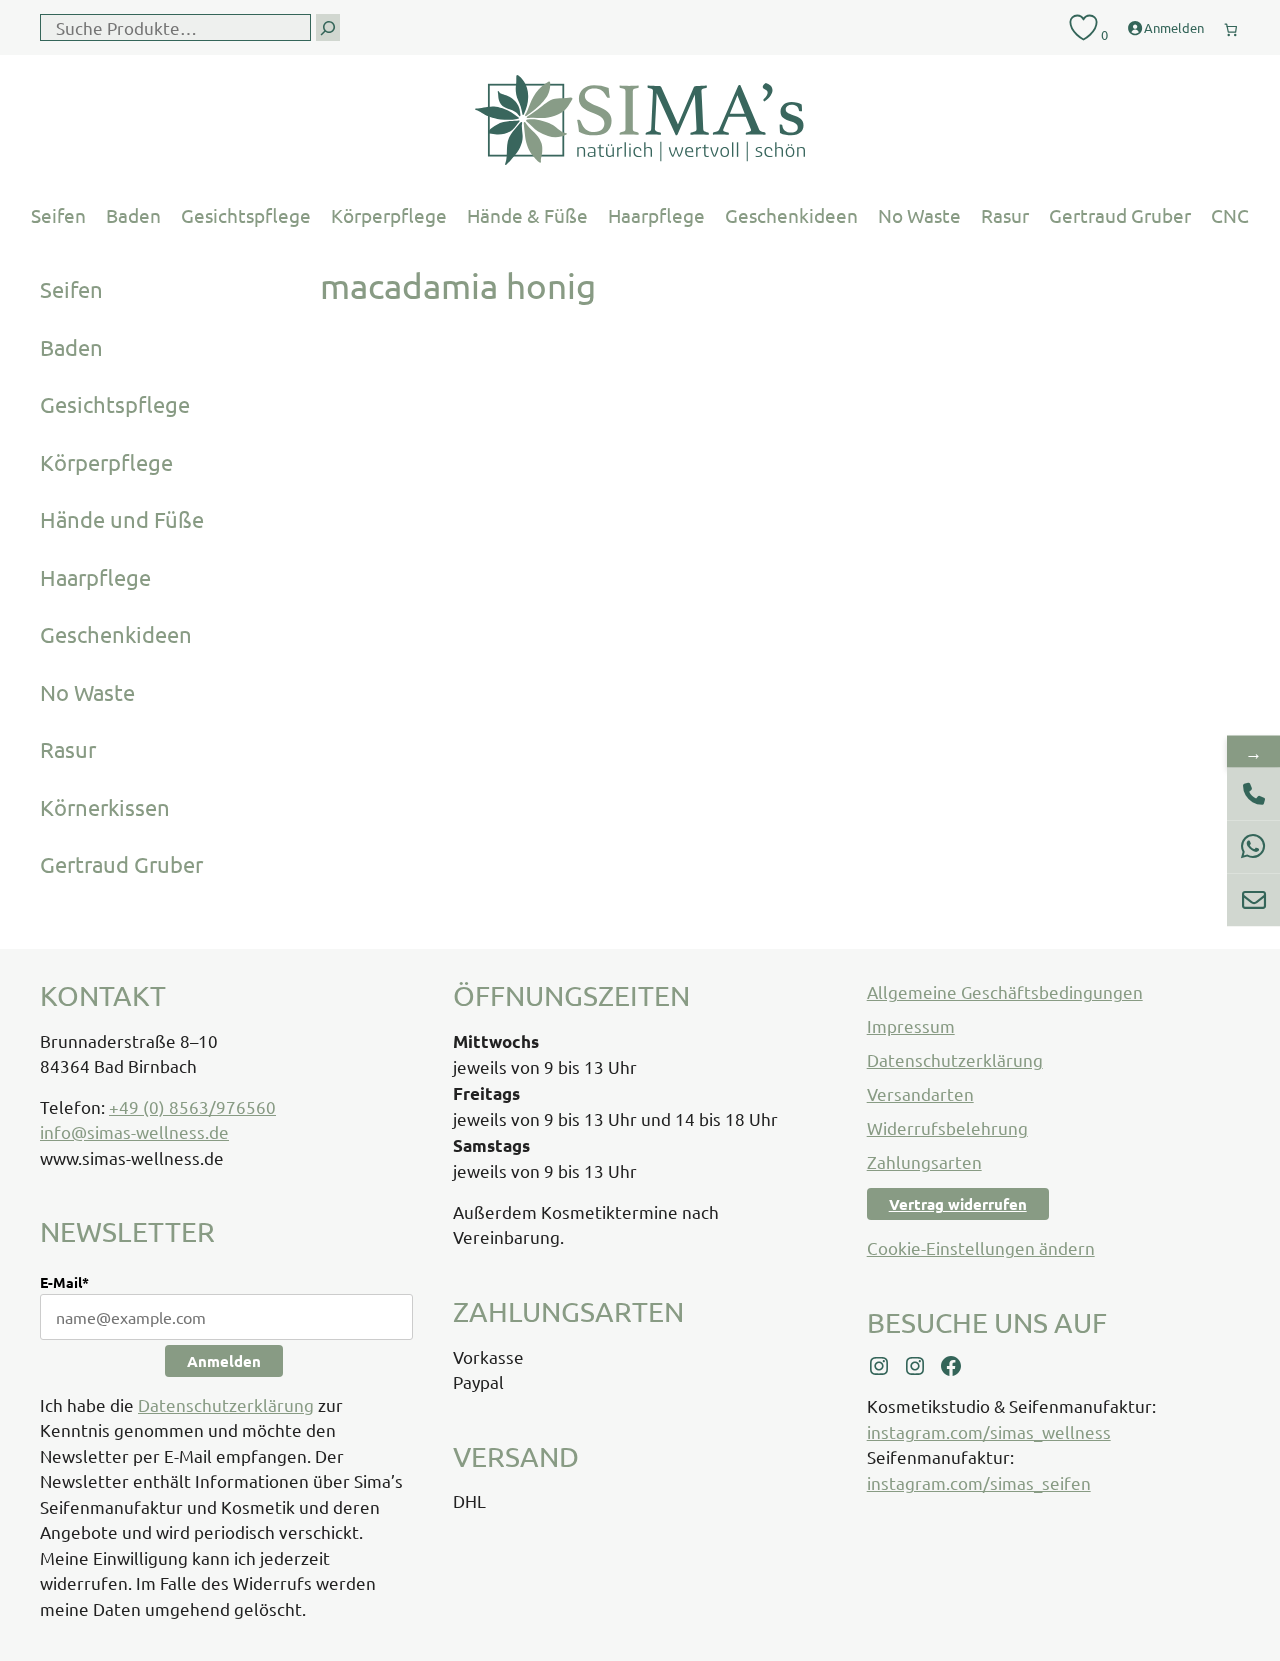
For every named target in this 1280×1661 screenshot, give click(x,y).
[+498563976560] (1253, 793)
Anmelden (224, 1361)
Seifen (58, 215)
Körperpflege (389, 215)
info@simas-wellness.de (134, 1131)
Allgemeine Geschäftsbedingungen (1005, 991)
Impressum (911, 1025)
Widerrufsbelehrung (947, 1127)
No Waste (919, 215)
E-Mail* (64, 1282)
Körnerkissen (105, 807)
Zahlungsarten (924, 1161)
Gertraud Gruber (1120, 215)
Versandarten (920, 1093)
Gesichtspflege (246, 215)
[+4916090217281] (1253, 846)
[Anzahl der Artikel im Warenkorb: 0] (1231, 25)
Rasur (1005, 215)
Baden (133, 215)
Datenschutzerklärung (226, 1404)
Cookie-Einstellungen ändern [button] (981, 1247)
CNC (1230, 215)
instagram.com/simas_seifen (979, 1482)
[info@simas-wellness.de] (1253, 899)
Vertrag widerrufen (958, 1204)
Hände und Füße (122, 519)
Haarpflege (656, 215)
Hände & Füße (527, 215)
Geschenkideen (791, 215)
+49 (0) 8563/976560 (192, 1106)
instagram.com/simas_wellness (989, 1431)
